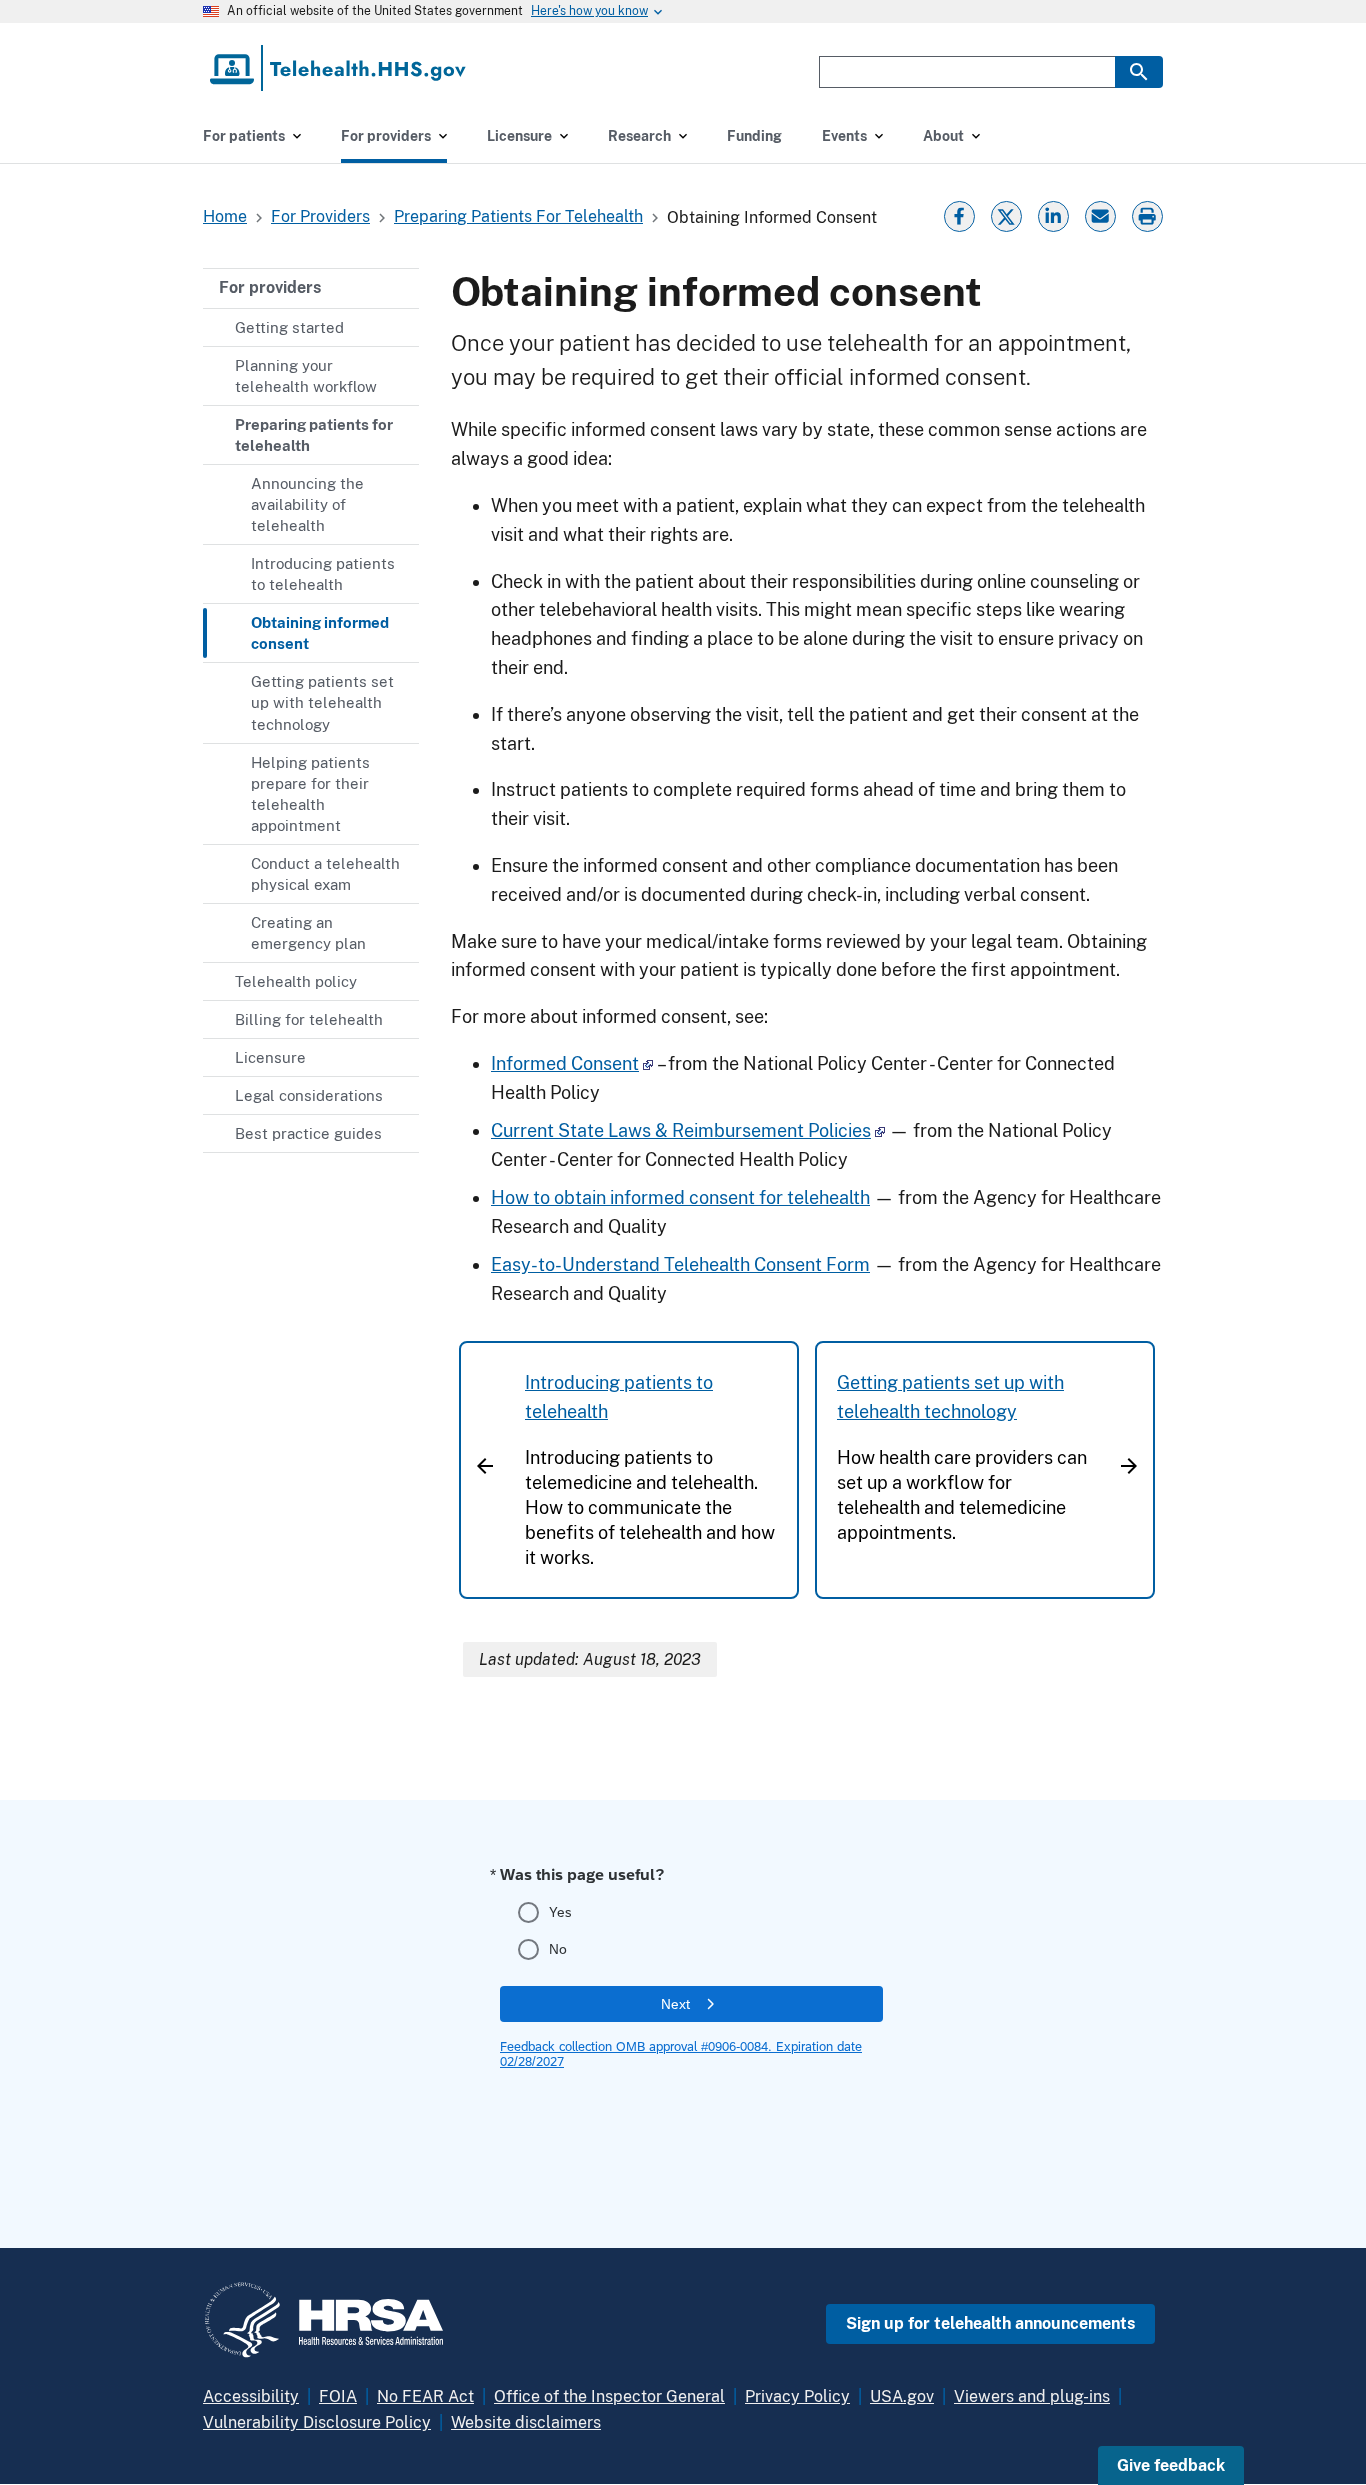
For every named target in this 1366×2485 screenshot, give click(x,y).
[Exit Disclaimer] (648, 1063)
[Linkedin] (1053, 214)
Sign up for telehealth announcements (990, 2323)
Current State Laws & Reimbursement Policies (681, 1130)
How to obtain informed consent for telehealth (680, 1197)
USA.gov (902, 2396)
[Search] (1139, 72)
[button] (1171, 2465)
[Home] (339, 68)
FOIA (338, 2396)
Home (225, 216)
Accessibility (251, 2396)
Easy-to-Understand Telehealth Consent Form (680, 1264)
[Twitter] (1006, 214)
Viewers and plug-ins (1032, 2396)
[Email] (1100, 214)
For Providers (320, 216)
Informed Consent (565, 1063)
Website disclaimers (526, 2422)
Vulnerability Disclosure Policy (317, 2422)
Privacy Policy (797, 2396)
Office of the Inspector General (609, 2396)
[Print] (1149, 214)
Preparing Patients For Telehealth (518, 216)
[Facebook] (959, 214)
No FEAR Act (425, 2396)
